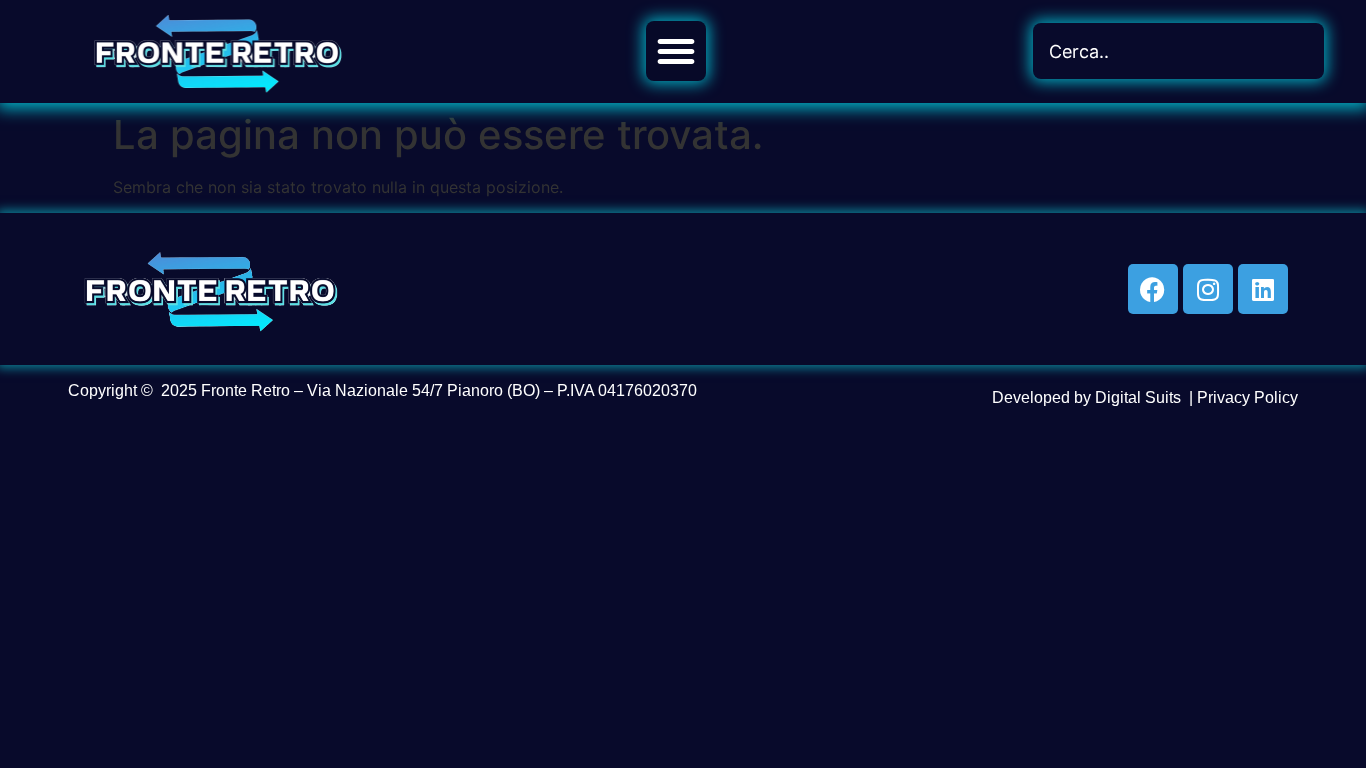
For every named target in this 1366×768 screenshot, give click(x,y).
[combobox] (1178, 51)
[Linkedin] (1263, 289)
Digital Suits (1138, 397)
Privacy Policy (1247, 397)
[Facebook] (1153, 289)
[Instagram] (1208, 289)
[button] (676, 51)
